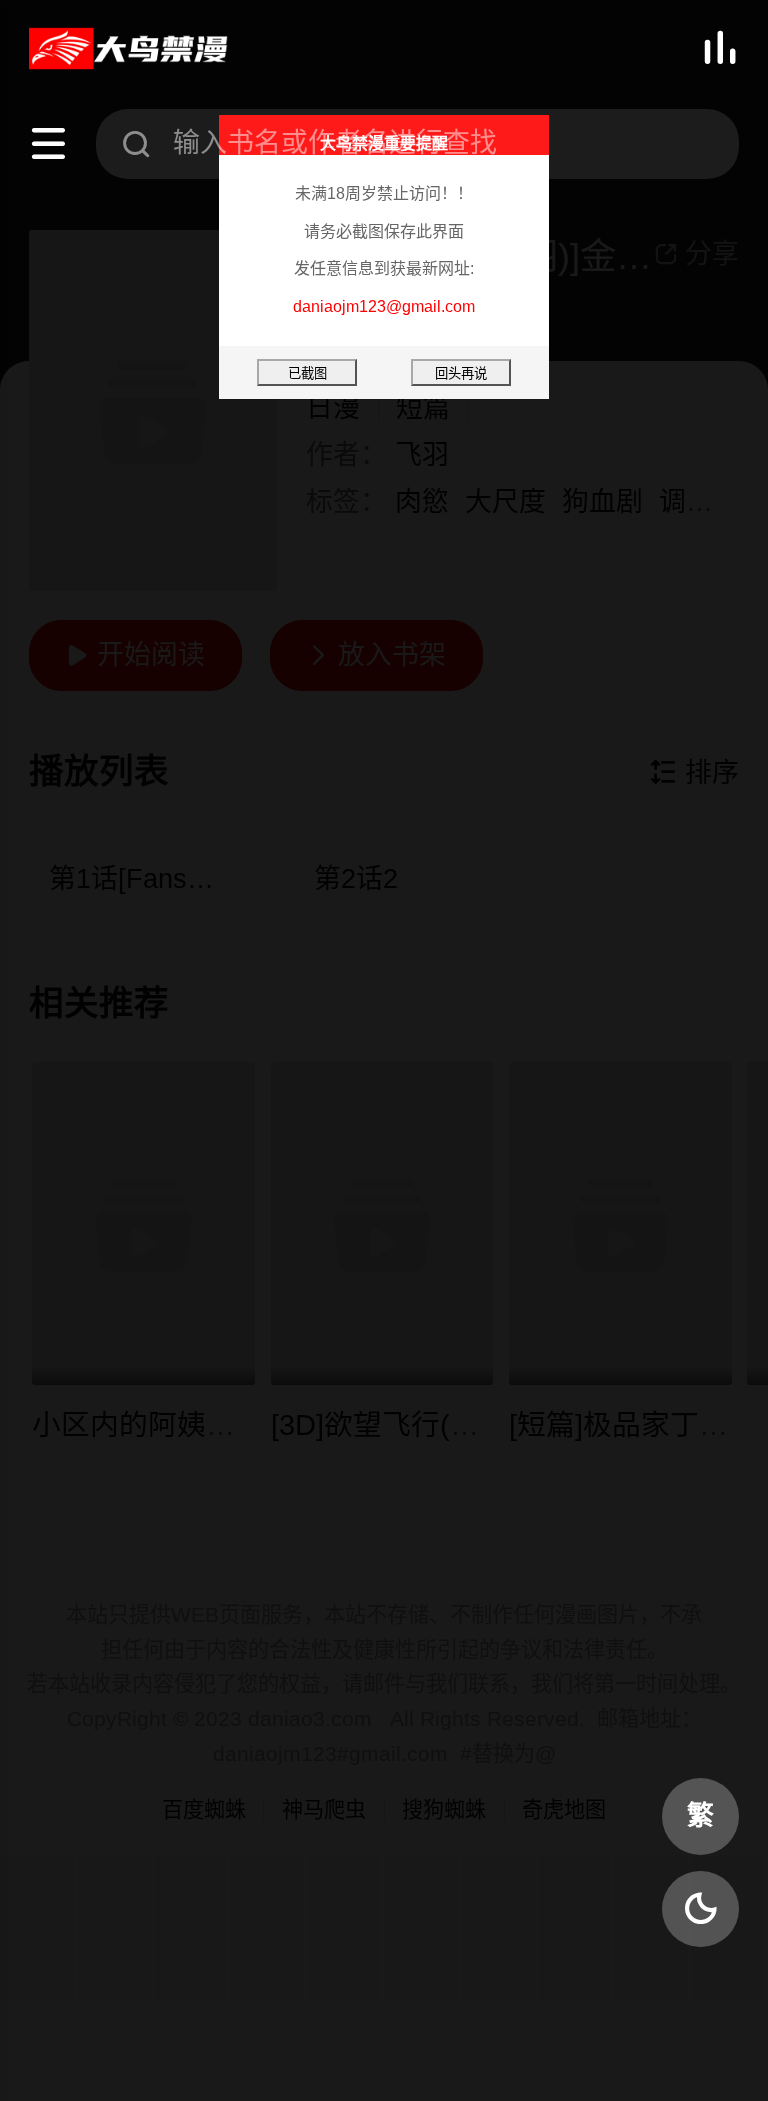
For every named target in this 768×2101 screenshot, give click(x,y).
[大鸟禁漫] (129, 49)
